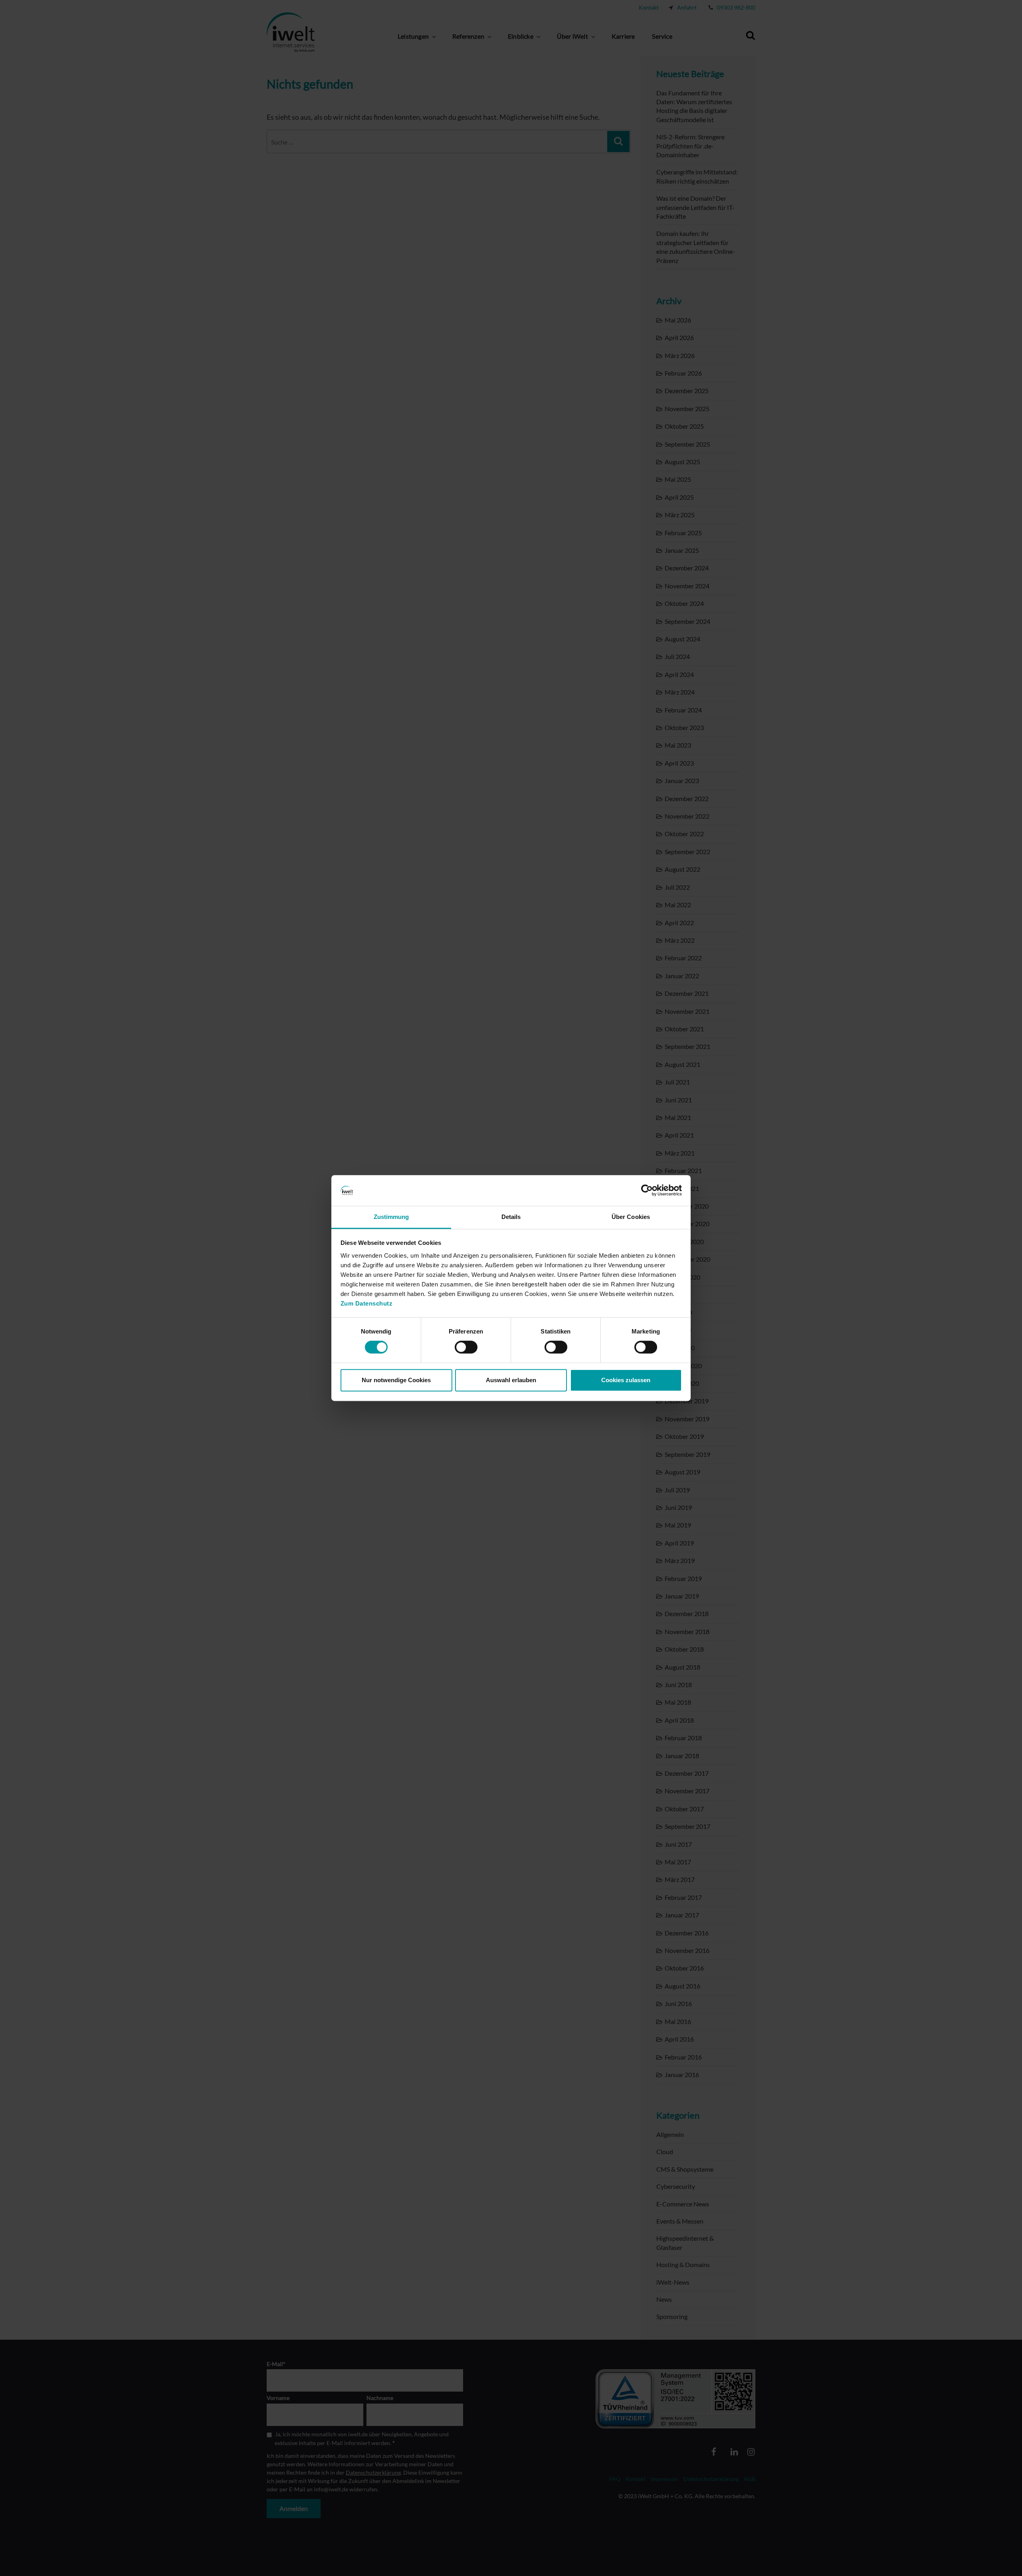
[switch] (466, 1347)
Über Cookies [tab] (631, 1217)
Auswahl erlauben (511, 1380)
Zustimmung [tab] (391, 1217)
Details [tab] (511, 1217)
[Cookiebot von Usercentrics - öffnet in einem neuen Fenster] (647, 1191)
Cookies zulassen (626, 1380)
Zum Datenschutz (367, 1303)
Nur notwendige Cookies (396, 1380)
